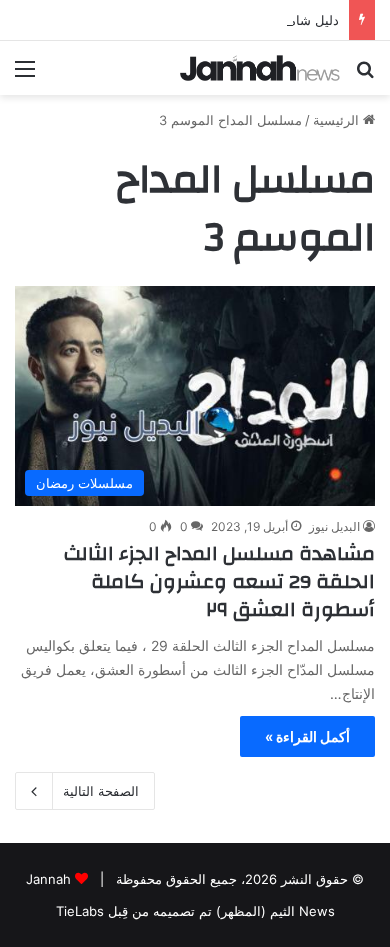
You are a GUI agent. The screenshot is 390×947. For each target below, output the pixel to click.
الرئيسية (338, 120)
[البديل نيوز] (260, 68)
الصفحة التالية (101, 791)
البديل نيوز (334, 526)
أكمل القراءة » (307, 736)
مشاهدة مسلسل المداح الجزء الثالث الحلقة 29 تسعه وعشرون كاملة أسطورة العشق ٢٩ (219, 581)
